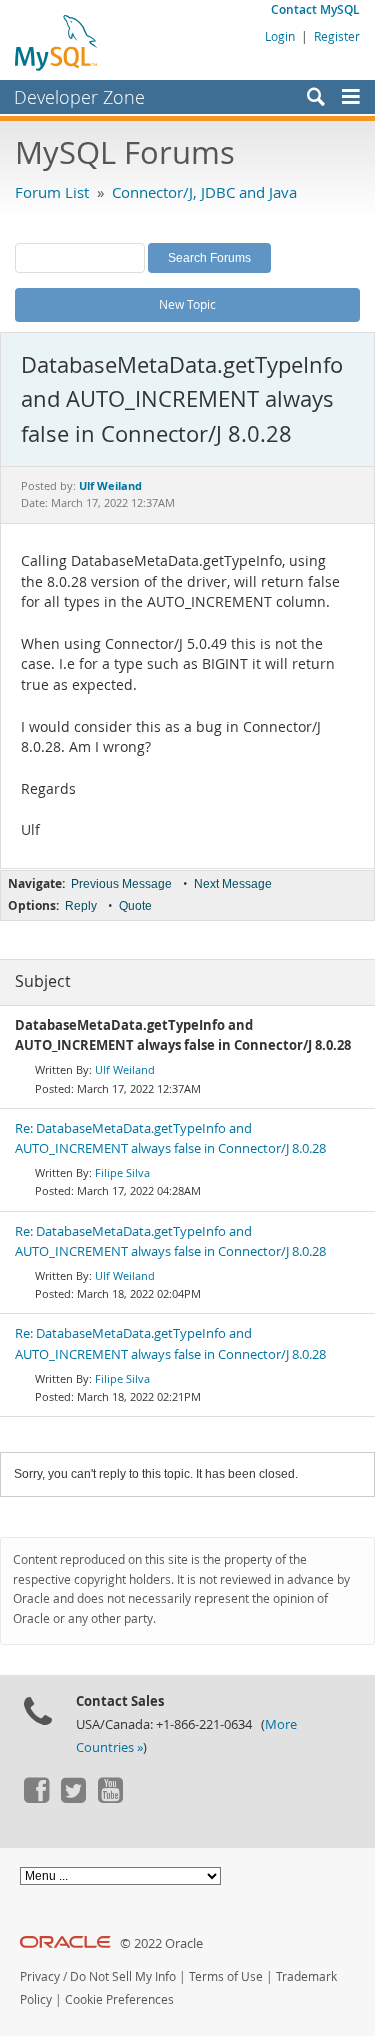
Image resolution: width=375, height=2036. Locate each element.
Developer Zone (79, 97)
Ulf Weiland (125, 1069)
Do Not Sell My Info (123, 1976)
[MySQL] (57, 42)
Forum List (52, 192)
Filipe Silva (122, 1172)
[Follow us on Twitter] (73, 1798)
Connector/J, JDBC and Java (204, 192)
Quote (135, 906)
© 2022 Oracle (161, 1943)
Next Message (233, 884)
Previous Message (121, 884)
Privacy (40, 1976)
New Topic (187, 304)
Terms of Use (226, 1976)
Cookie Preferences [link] (119, 1999)
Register (337, 36)
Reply (81, 906)
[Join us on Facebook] (36, 1798)
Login (280, 36)
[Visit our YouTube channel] (110, 1798)
